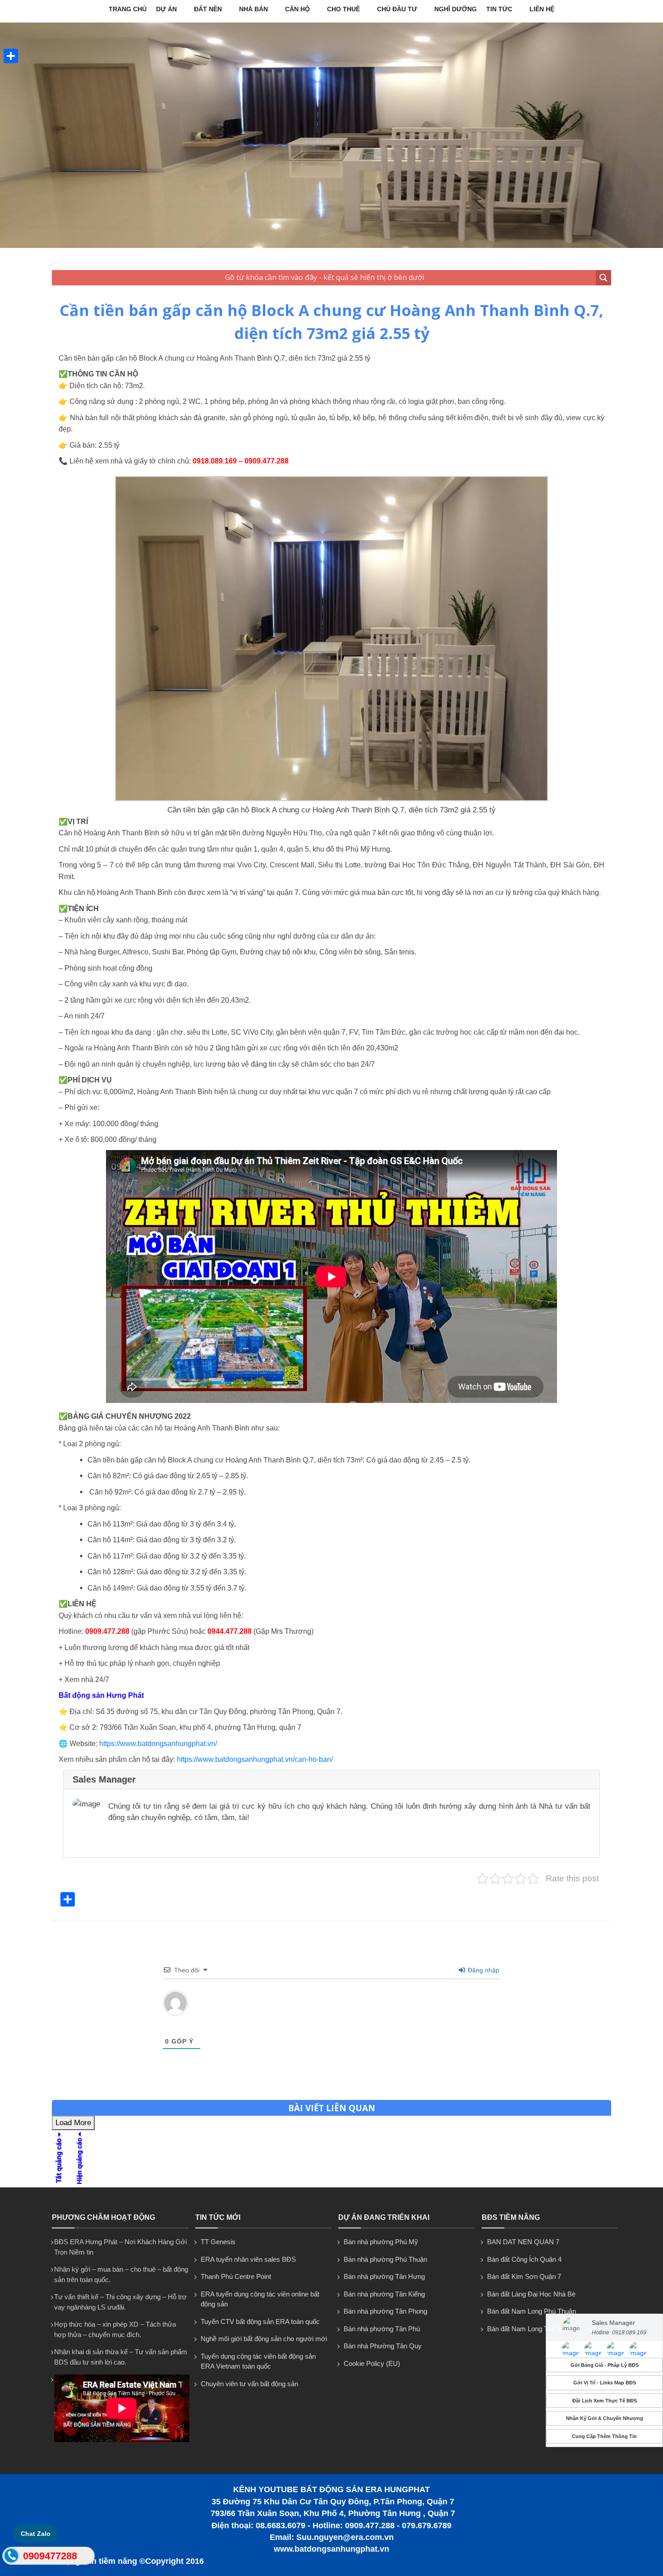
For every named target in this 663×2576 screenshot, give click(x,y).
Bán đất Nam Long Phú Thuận (532, 2311)
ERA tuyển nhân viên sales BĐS (248, 2259)
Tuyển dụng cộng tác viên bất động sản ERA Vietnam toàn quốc (258, 2361)
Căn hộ (297, 9)
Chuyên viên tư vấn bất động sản (249, 2384)
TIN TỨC (499, 9)
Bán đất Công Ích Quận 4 (524, 2259)
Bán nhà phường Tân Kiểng (384, 2294)
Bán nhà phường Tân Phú (382, 2329)
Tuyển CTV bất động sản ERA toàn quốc (260, 2322)
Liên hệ (542, 9)
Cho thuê (343, 9)
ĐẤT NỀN (208, 9)
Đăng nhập (483, 1970)
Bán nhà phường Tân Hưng (384, 2276)
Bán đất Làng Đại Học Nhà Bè (531, 2294)
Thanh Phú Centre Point (236, 2276)
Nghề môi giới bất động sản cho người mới (264, 2339)
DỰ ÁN (166, 9)
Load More (73, 2123)
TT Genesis (218, 2242)
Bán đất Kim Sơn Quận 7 (524, 2276)
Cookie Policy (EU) (372, 2363)
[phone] (12, 2558)
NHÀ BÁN (253, 9)
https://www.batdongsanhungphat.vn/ (158, 1744)
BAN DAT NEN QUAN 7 (523, 2242)
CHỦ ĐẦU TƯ (397, 9)
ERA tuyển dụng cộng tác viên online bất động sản (260, 2299)
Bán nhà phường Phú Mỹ (381, 2242)
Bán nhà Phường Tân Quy (383, 2346)
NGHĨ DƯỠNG (456, 9)
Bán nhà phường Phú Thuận (385, 2259)
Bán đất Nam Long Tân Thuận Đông (540, 2329)
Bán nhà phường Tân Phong (385, 2311)
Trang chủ (128, 9)
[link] (331, 799)
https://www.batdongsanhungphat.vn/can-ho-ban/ (255, 1759)
